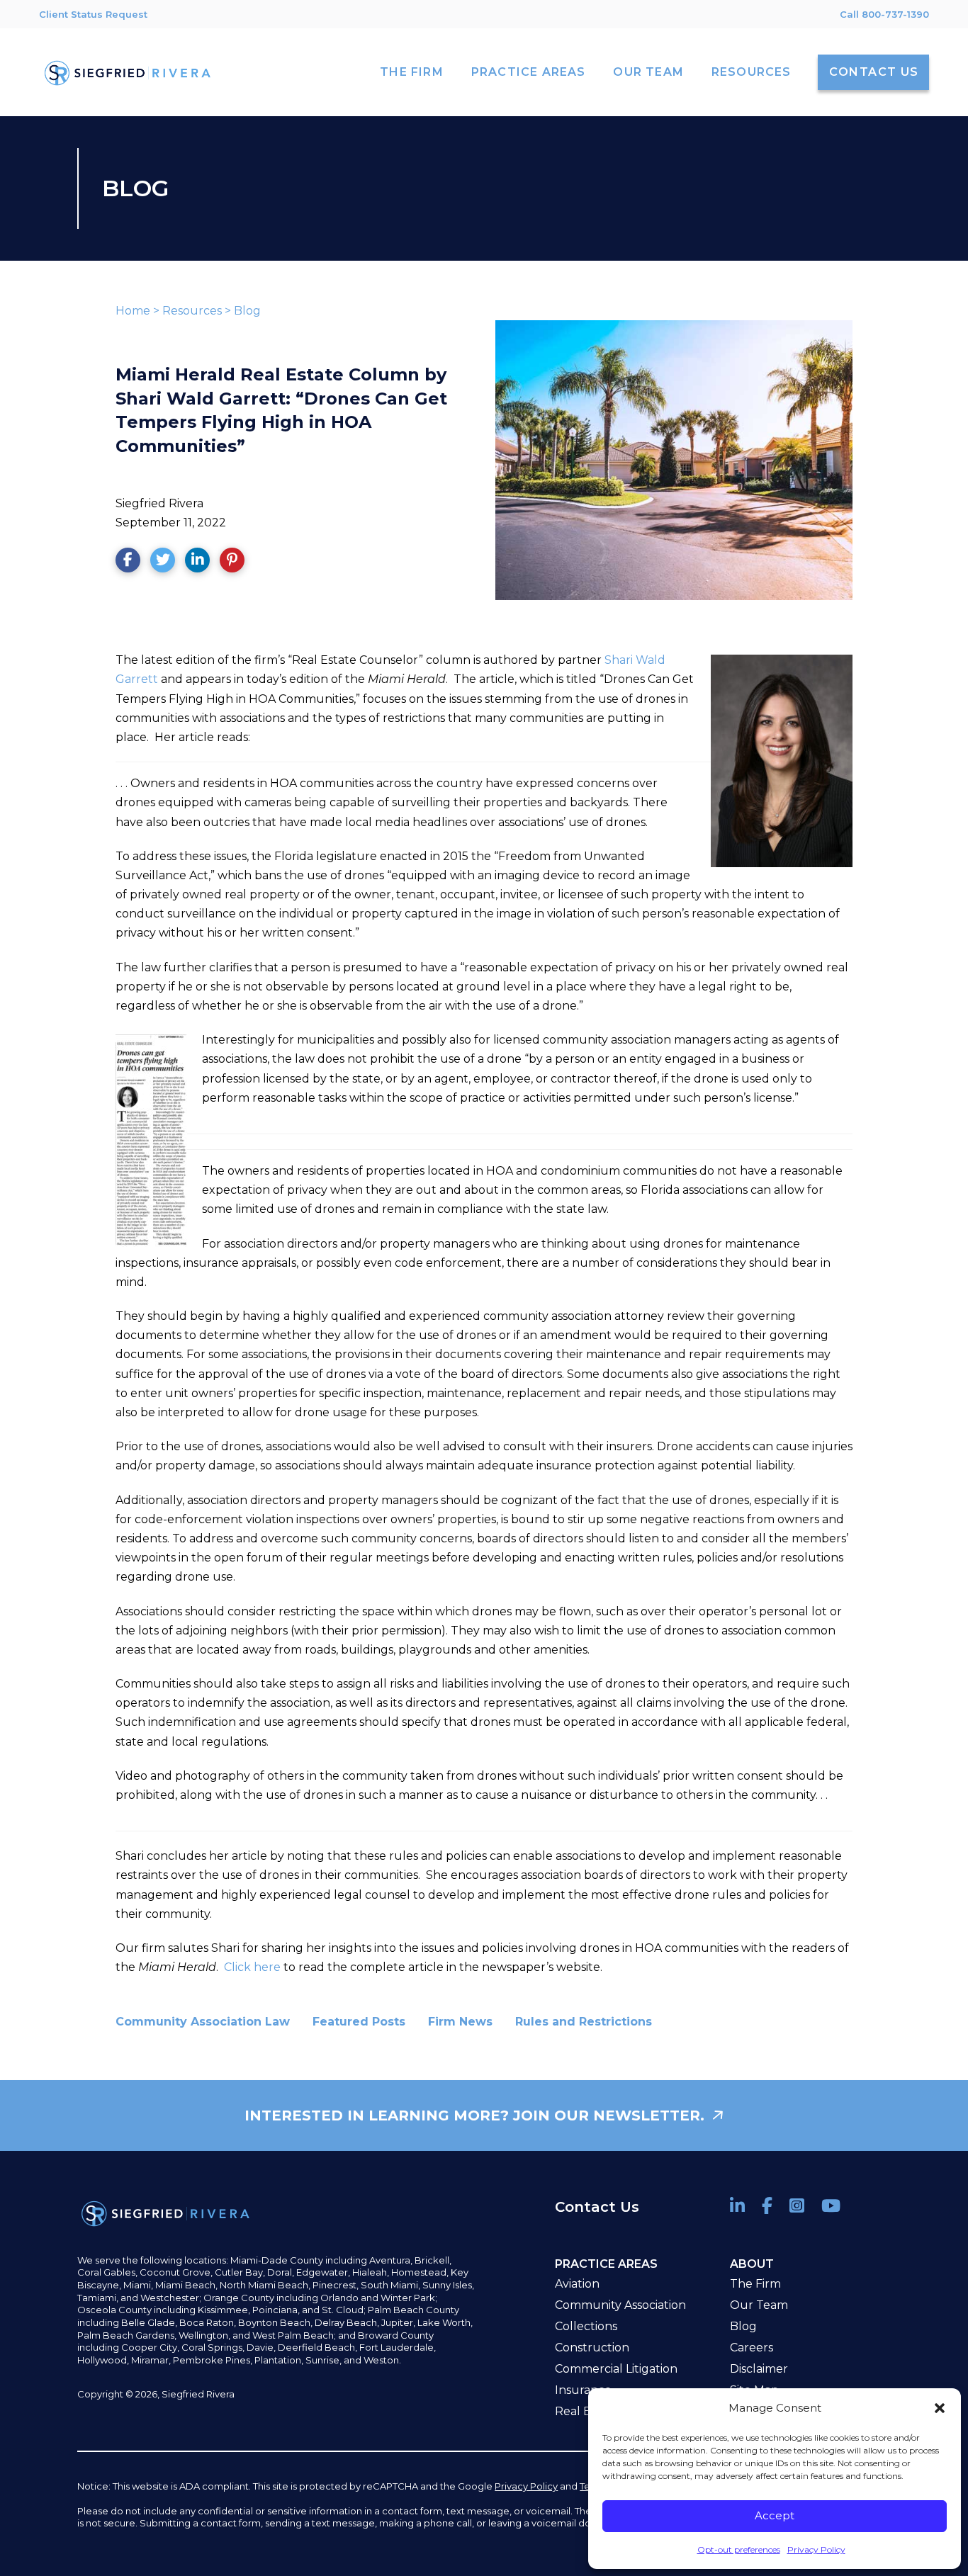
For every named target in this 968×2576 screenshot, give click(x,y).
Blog (247, 311)
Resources (192, 311)
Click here (252, 1967)
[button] (940, 2408)
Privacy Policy (816, 2549)
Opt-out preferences (739, 2549)
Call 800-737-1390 (884, 14)
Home (133, 311)
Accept (775, 2515)
